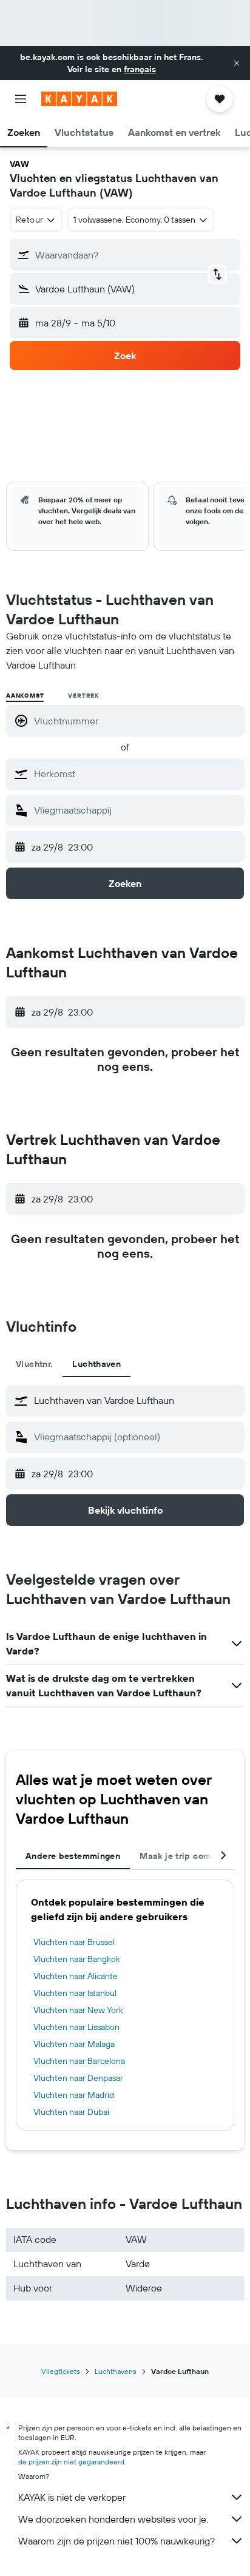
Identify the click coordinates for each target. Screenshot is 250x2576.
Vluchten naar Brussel (74, 1942)
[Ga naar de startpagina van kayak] (79, 99)
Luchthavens (116, 2371)
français (140, 69)
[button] (237, 63)
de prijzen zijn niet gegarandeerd (71, 2462)
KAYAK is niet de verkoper (72, 2497)
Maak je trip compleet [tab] (186, 1856)
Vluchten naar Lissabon (76, 2027)
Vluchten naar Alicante (76, 1976)
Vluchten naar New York (78, 2010)
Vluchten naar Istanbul (75, 1993)
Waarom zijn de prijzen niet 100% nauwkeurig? (117, 2541)
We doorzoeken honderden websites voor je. (113, 2519)
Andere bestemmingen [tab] (73, 1856)
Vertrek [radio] (83, 696)
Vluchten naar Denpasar (78, 2078)
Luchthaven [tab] (96, 1364)
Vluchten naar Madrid (74, 2095)
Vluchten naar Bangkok (77, 1959)
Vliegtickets (61, 2371)
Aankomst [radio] (25, 696)
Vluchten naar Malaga (74, 2044)
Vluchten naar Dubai (71, 2112)
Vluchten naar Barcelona (79, 2061)
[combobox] (136, 774)
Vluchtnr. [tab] (34, 1364)
